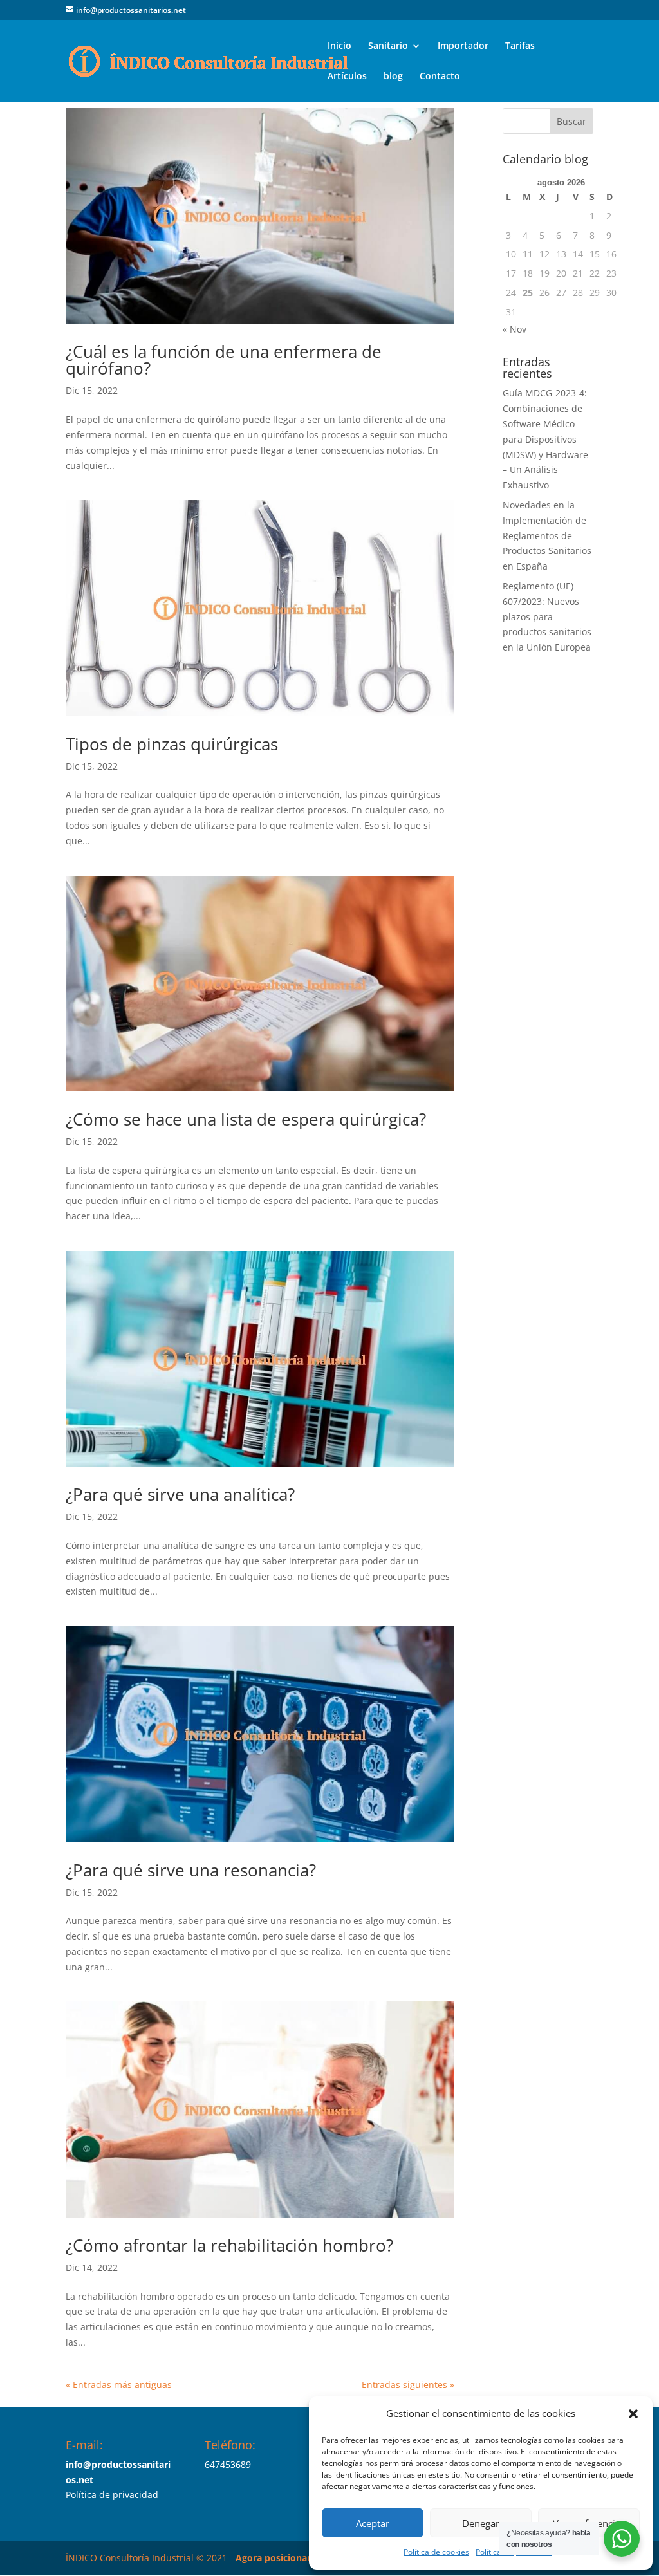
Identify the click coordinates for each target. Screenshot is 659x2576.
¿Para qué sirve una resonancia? (191, 1870)
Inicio (339, 46)
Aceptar (373, 2523)
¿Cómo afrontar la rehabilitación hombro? (229, 2245)
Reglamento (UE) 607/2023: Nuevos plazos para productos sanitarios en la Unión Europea (547, 616)
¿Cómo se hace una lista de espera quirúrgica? (246, 1119)
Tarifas (520, 46)
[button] (633, 2414)
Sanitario (388, 46)
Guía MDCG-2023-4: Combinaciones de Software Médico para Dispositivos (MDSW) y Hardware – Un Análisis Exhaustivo (545, 439)
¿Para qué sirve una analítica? (180, 1494)
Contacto (440, 77)
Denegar (481, 2523)
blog (393, 77)
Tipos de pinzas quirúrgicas (172, 744)
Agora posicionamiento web (298, 2558)
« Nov (515, 329)
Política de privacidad (112, 2495)
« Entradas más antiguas (119, 2385)
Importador (463, 46)
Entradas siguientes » (408, 2385)
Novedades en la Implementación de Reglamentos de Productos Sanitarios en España (547, 535)
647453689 (228, 2464)
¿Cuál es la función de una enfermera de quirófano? (224, 360)
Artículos (347, 77)
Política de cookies (436, 2552)
